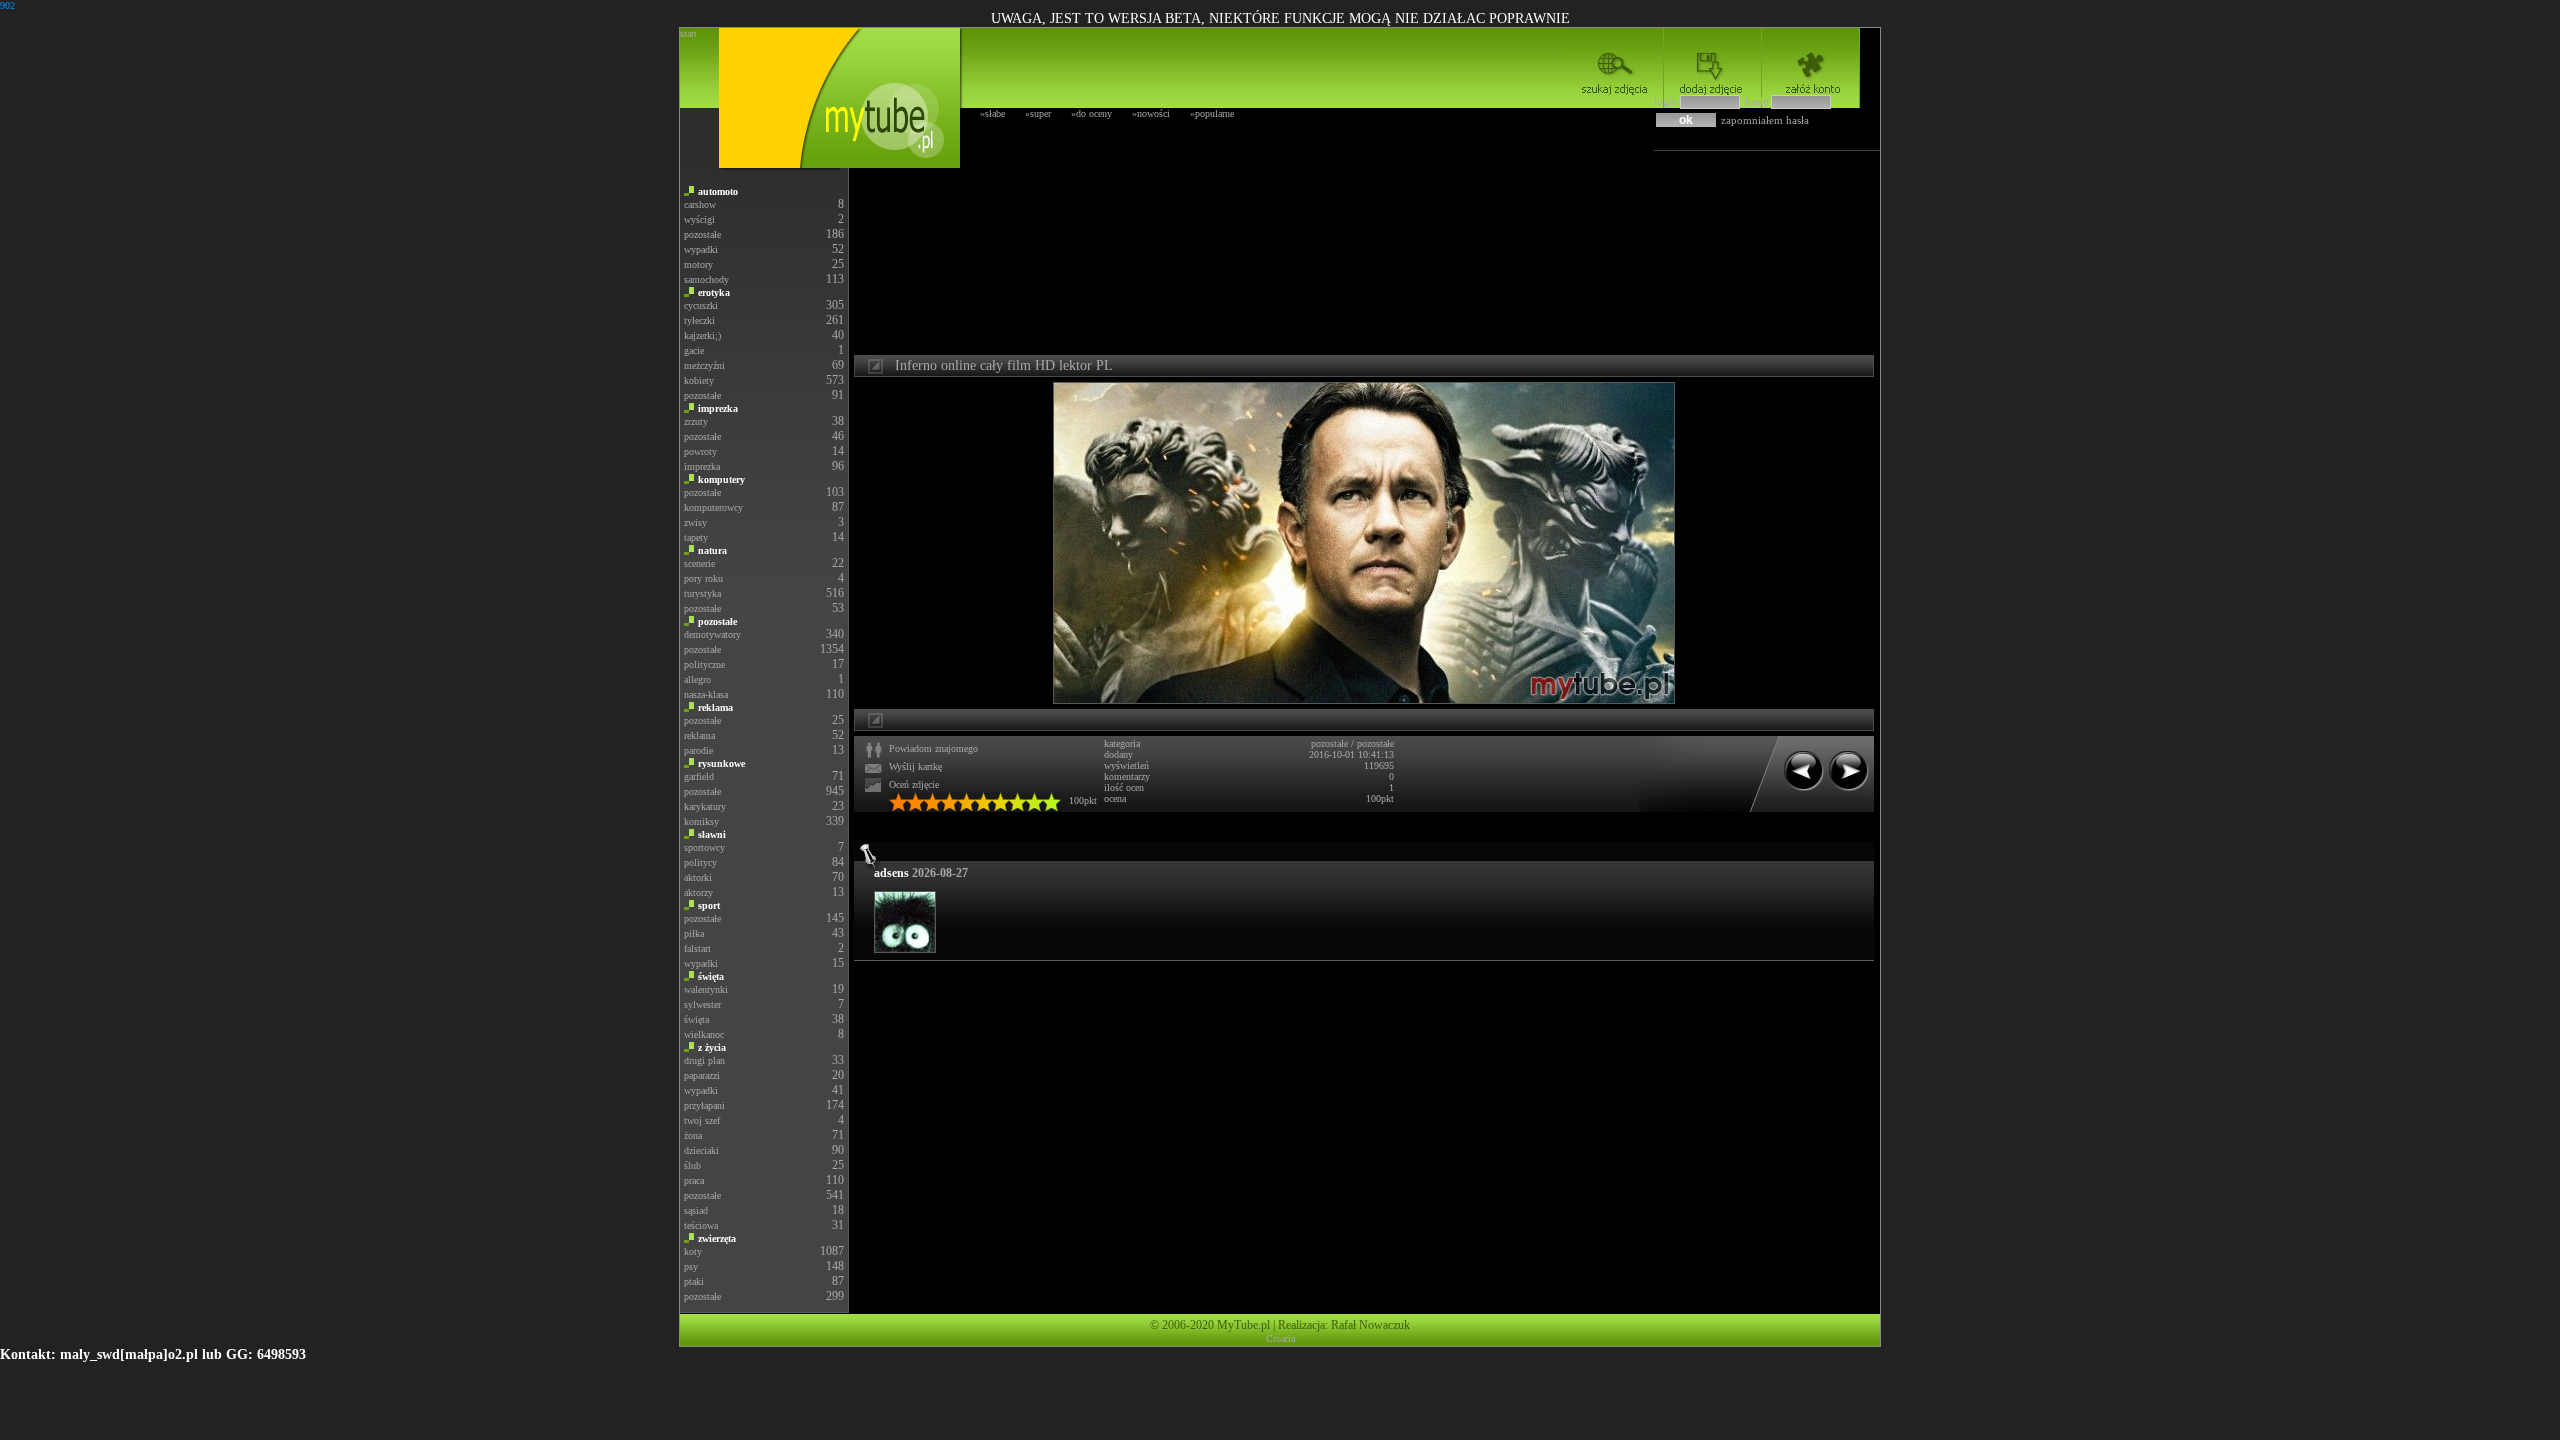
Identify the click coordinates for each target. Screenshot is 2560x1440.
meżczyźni (704, 365)
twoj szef (702, 1120)
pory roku (703, 578)
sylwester (702, 1004)
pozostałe (702, 234)
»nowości (1151, 113)
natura (712, 550)
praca (694, 1180)
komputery (721, 479)
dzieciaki (701, 1150)
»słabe (992, 113)
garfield (699, 776)
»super (1038, 113)
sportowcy (704, 847)
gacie (694, 350)
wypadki (701, 249)
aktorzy (698, 892)
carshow (700, 204)
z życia (712, 1047)
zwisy (695, 522)
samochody (706, 279)
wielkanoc (704, 1034)
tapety (696, 537)
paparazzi (702, 1075)
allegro (697, 679)
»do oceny (1091, 113)
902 (7, 5)
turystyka (702, 593)
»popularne (1212, 113)
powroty (700, 451)
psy (691, 1266)
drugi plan (704, 1060)
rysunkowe (721, 763)
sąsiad (696, 1210)
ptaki (694, 1281)
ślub (692, 1165)
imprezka (718, 408)
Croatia (1280, 1338)
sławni (712, 834)
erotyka (714, 292)
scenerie (699, 563)
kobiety (699, 380)
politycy (700, 862)
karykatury (705, 806)
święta (711, 976)
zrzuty (696, 421)
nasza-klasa (706, 694)
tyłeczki (699, 320)
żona (693, 1135)
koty (693, 1251)
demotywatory (712, 634)
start (688, 33)
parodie (698, 750)
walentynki (706, 989)
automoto (718, 191)
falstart (697, 948)
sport (709, 905)
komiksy (701, 821)
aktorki (698, 877)
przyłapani (704, 1105)
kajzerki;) (702, 335)
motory (698, 264)
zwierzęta (717, 1238)
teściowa (701, 1225)
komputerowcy (713, 507)
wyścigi (699, 219)
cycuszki (701, 305)
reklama (715, 707)
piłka (694, 933)
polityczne (704, 664)
